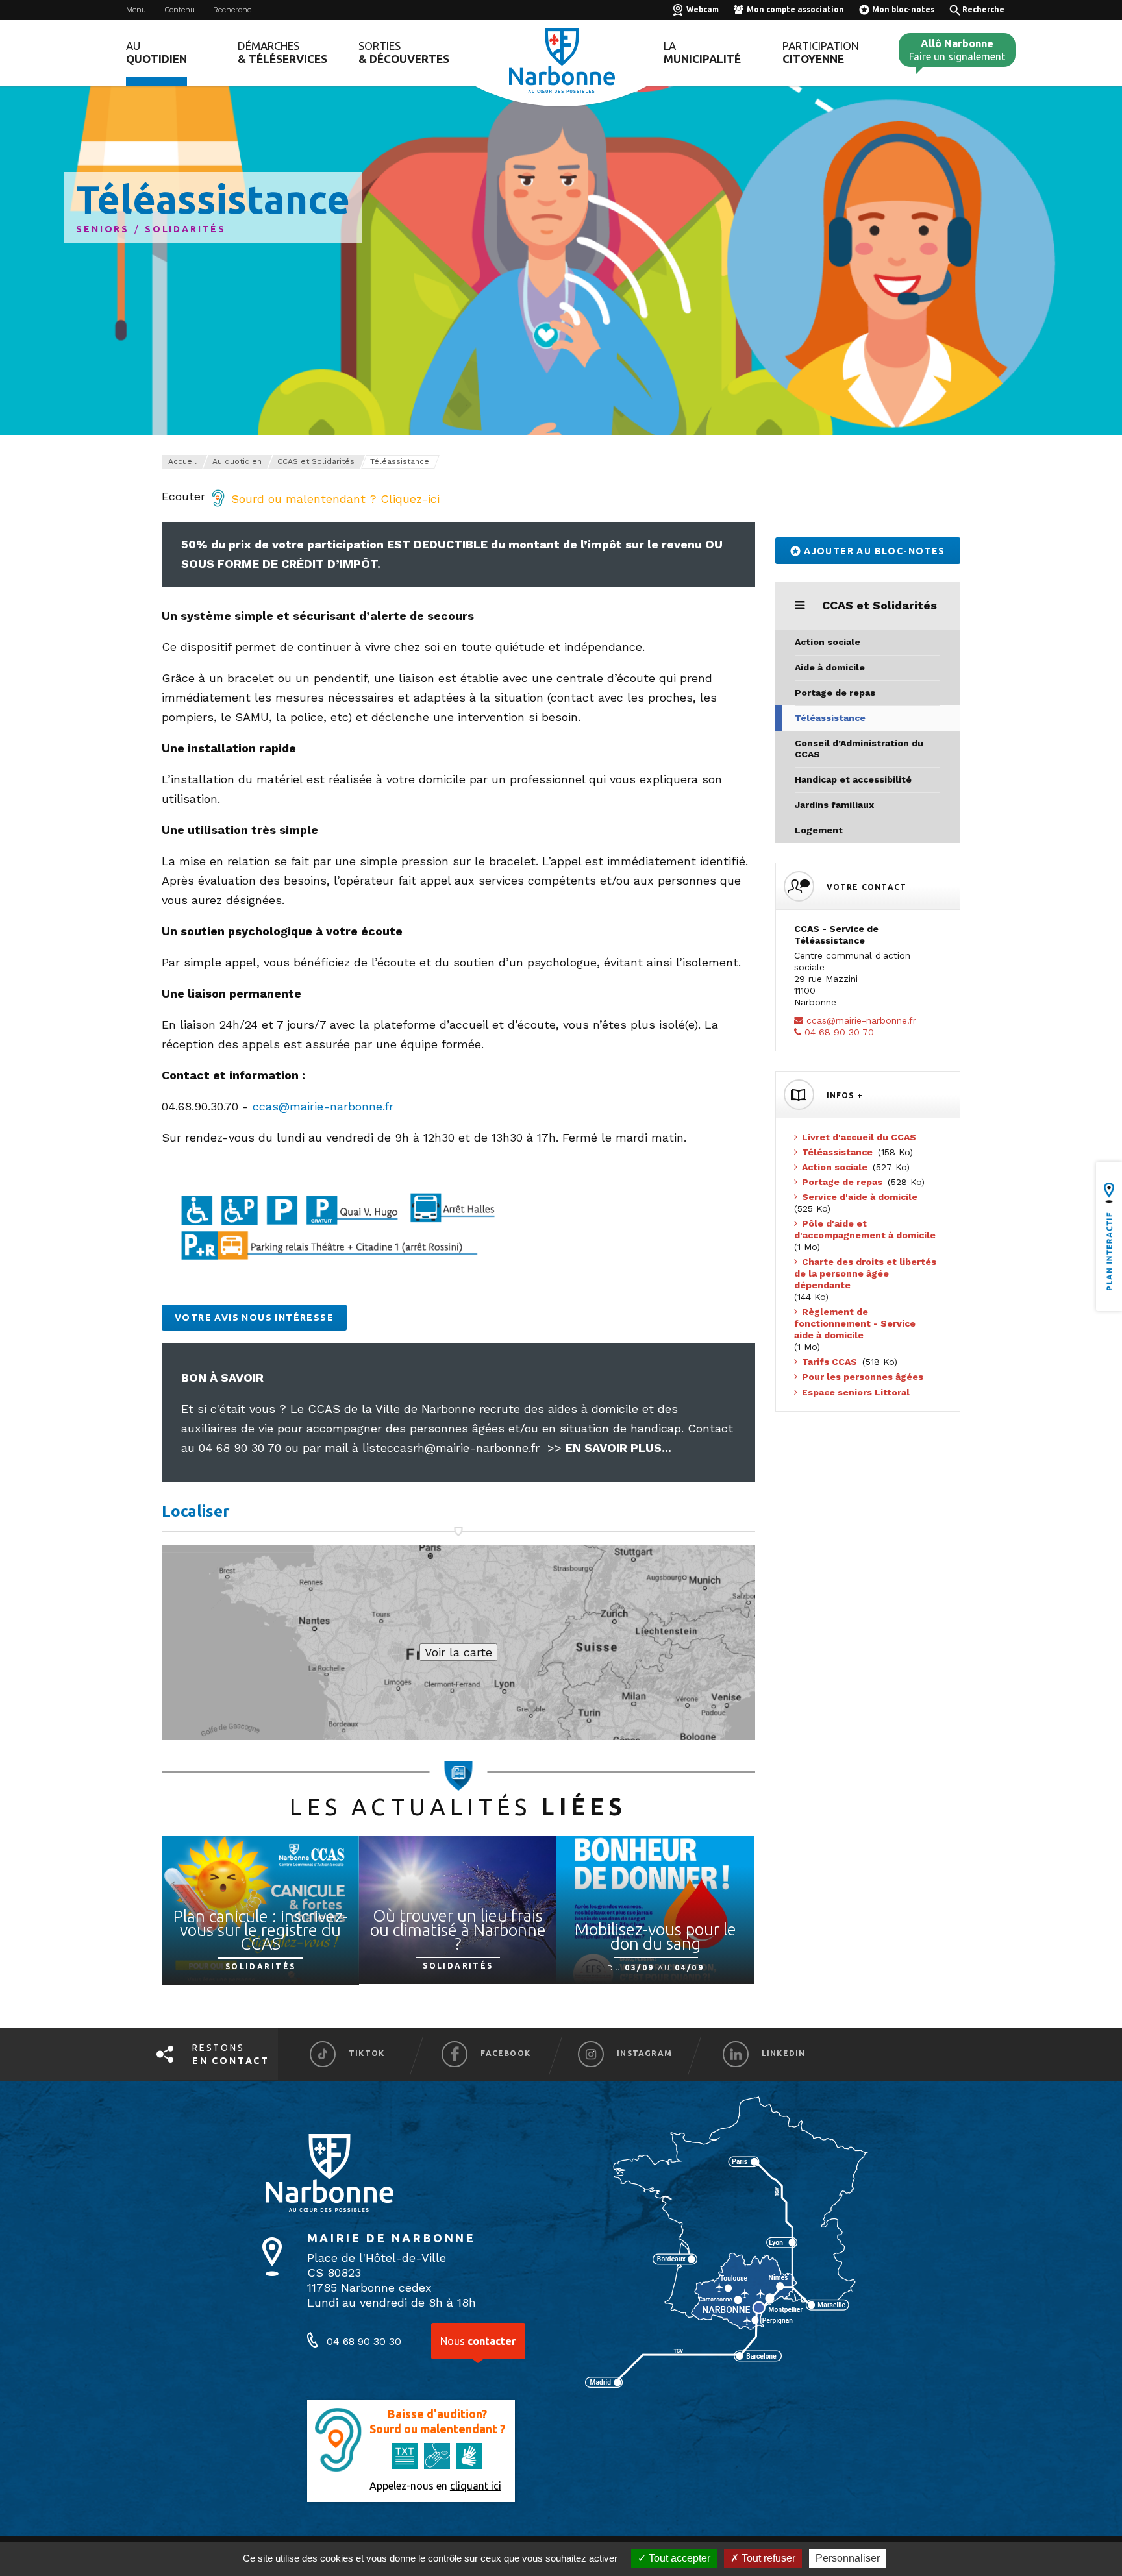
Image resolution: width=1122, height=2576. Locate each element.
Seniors (103, 229)
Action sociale (828, 642)
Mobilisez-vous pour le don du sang (655, 1936)
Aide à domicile (830, 667)
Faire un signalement (957, 50)
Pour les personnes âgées (863, 1377)
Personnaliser (848, 2558)
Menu (136, 10)
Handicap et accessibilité (853, 779)
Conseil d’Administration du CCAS (859, 749)
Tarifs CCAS (829, 1362)
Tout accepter (678, 2558)
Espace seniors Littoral (856, 1392)
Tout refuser (767, 2558)
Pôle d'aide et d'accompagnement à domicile (865, 1229)
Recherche (232, 10)
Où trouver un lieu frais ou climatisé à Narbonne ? (458, 1930)
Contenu (180, 10)
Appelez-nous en (435, 2486)
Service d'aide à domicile (860, 1197)
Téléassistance (830, 718)
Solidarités (185, 229)
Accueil (182, 461)
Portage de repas (835, 693)
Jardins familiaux (834, 805)
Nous (478, 2341)
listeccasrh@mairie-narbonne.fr (451, 1448)
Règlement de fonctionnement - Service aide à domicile (855, 1323)
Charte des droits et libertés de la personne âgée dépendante (865, 1273)
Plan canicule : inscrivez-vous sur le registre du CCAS (261, 1930)
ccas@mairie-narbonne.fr (323, 1106)
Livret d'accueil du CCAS (859, 1137)
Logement (819, 830)
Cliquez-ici (410, 499)
